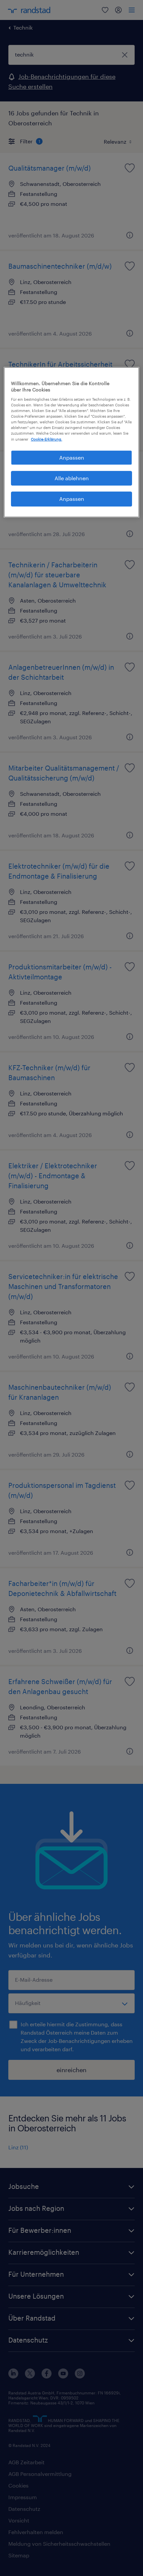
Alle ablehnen (72, 478)
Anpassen (72, 457)
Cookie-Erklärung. (47, 439)
